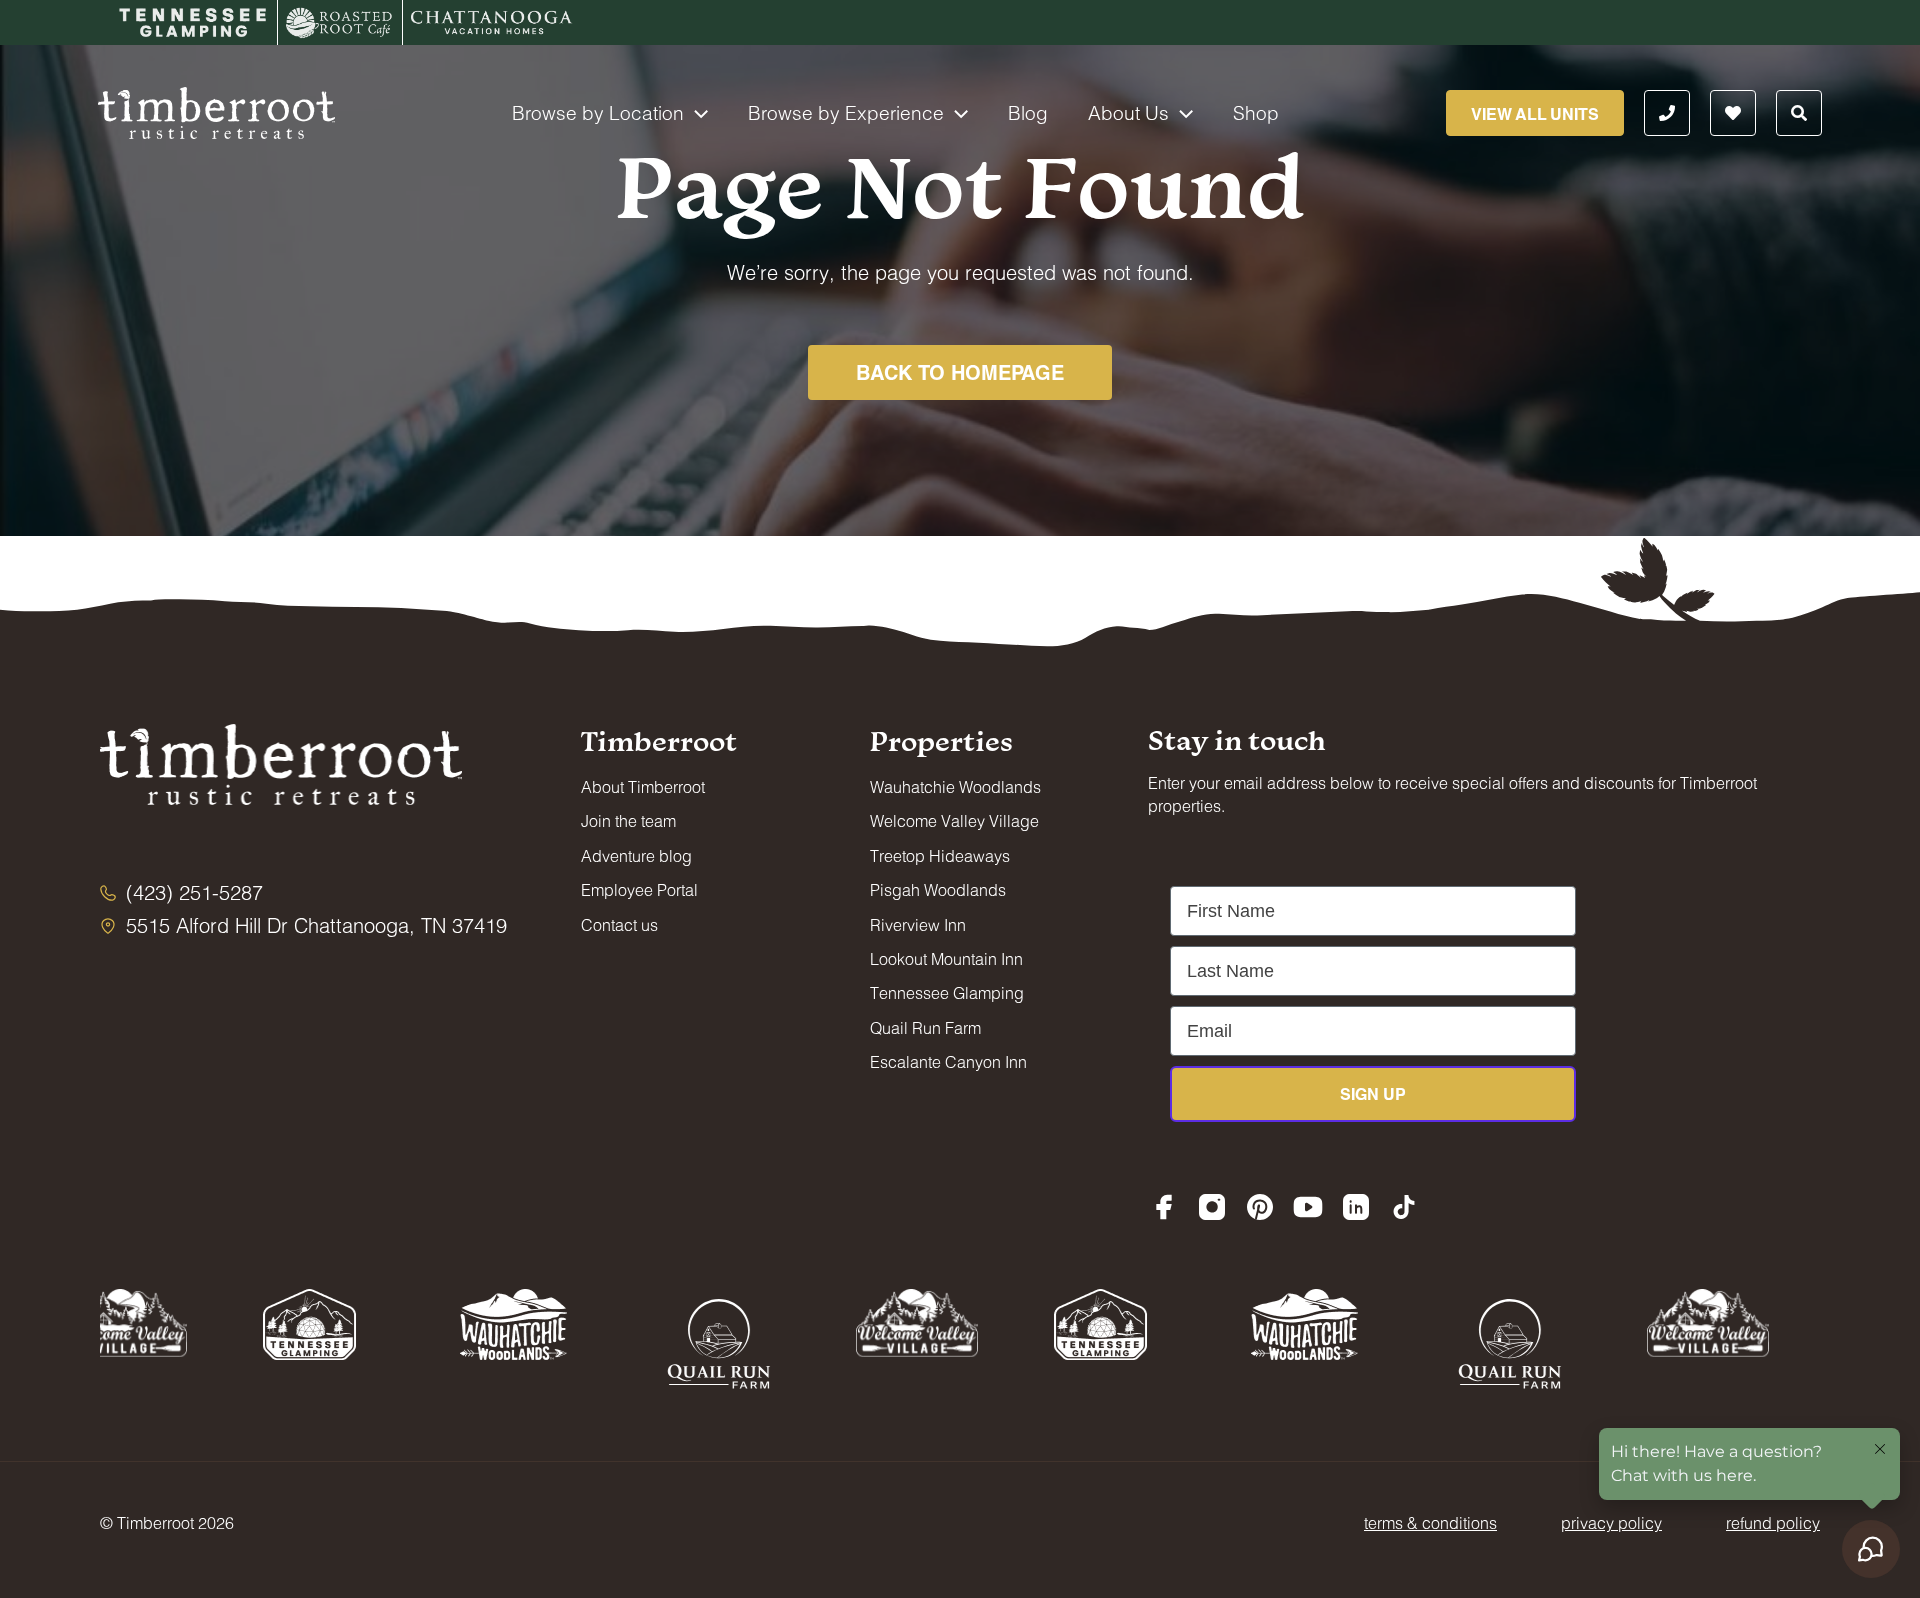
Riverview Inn (918, 924)
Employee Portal (639, 889)
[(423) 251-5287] (181, 892)
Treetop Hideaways (940, 855)
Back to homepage (960, 372)
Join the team (628, 820)
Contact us (619, 924)
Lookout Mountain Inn (946, 958)
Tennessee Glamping (947, 992)
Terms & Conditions (1430, 1522)
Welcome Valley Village (954, 820)
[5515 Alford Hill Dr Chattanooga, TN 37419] (303, 925)
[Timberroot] (216, 110)
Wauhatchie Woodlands (955, 786)
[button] (696, 113)
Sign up (1373, 1093)
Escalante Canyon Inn (948, 1061)
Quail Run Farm (925, 1027)
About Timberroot (643, 786)
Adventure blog (636, 855)
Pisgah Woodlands (938, 889)
